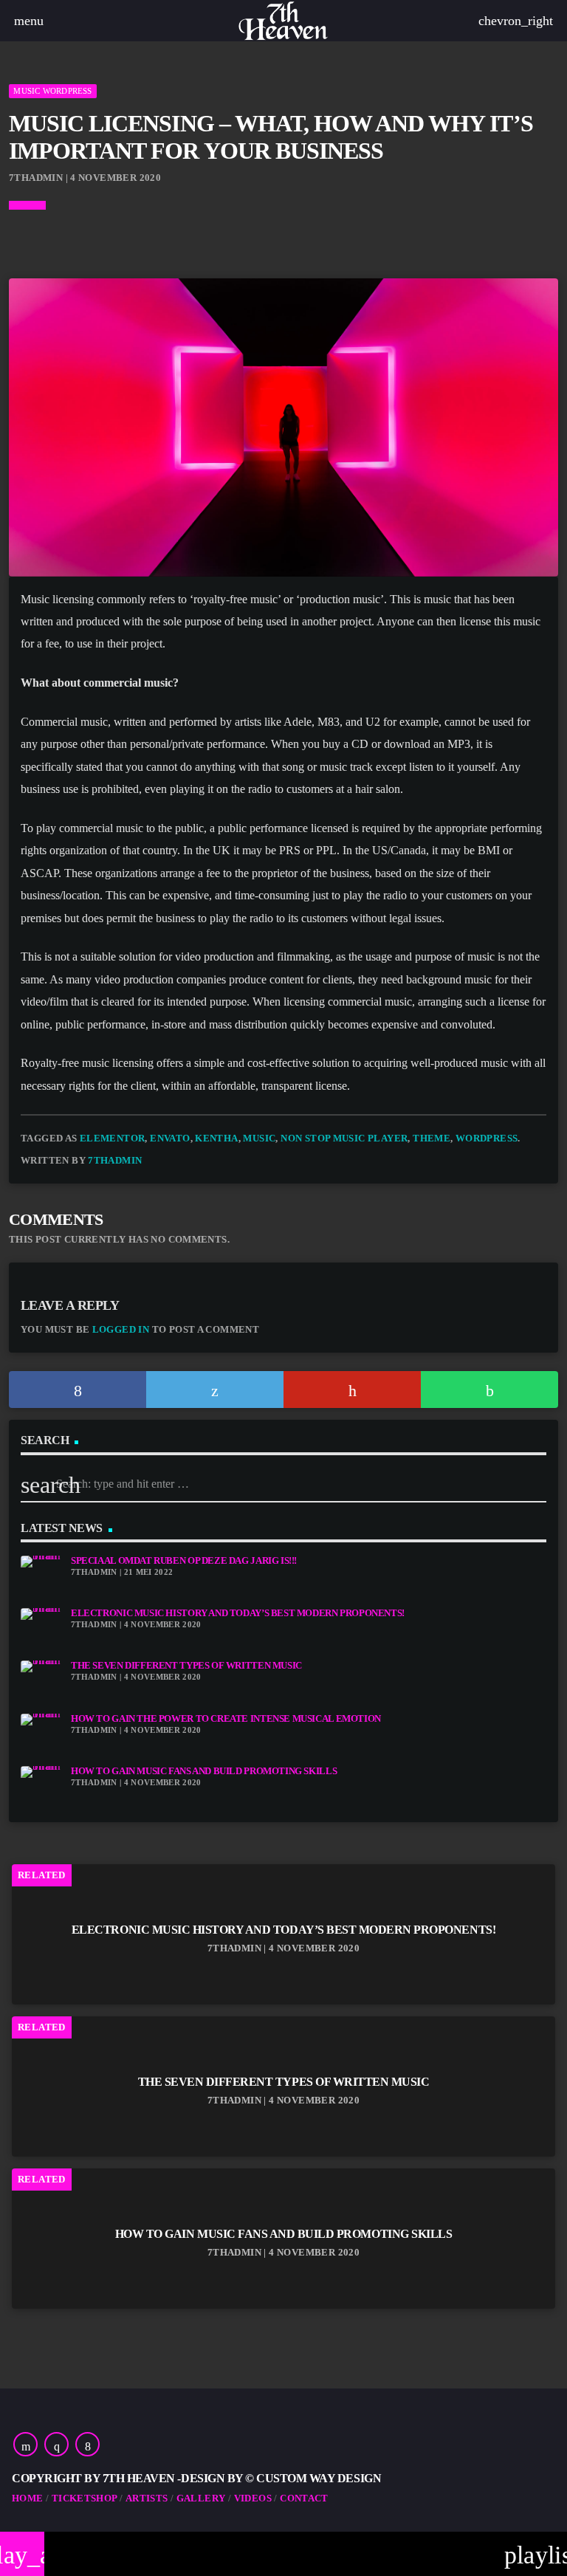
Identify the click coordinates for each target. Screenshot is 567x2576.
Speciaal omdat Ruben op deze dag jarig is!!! (184, 1561)
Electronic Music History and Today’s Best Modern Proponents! (238, 1613)
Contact (304, 2498)
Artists (147, 2498)
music (259, 1138)
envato (170, 1138)
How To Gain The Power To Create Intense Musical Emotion (226, 1719)
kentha (216, 1138)
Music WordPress (52, 91)
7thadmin (115, 1160)
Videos (253, 2498)
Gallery (201, 2498)
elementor (113, 1138)
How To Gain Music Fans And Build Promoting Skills (204, 1771)
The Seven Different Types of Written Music (186, 1666)
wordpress (487, 1138)
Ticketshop (85, 2498)
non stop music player (344, 1138)
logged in (121, 1329)
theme (432, 1138)
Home (28, 2498)
